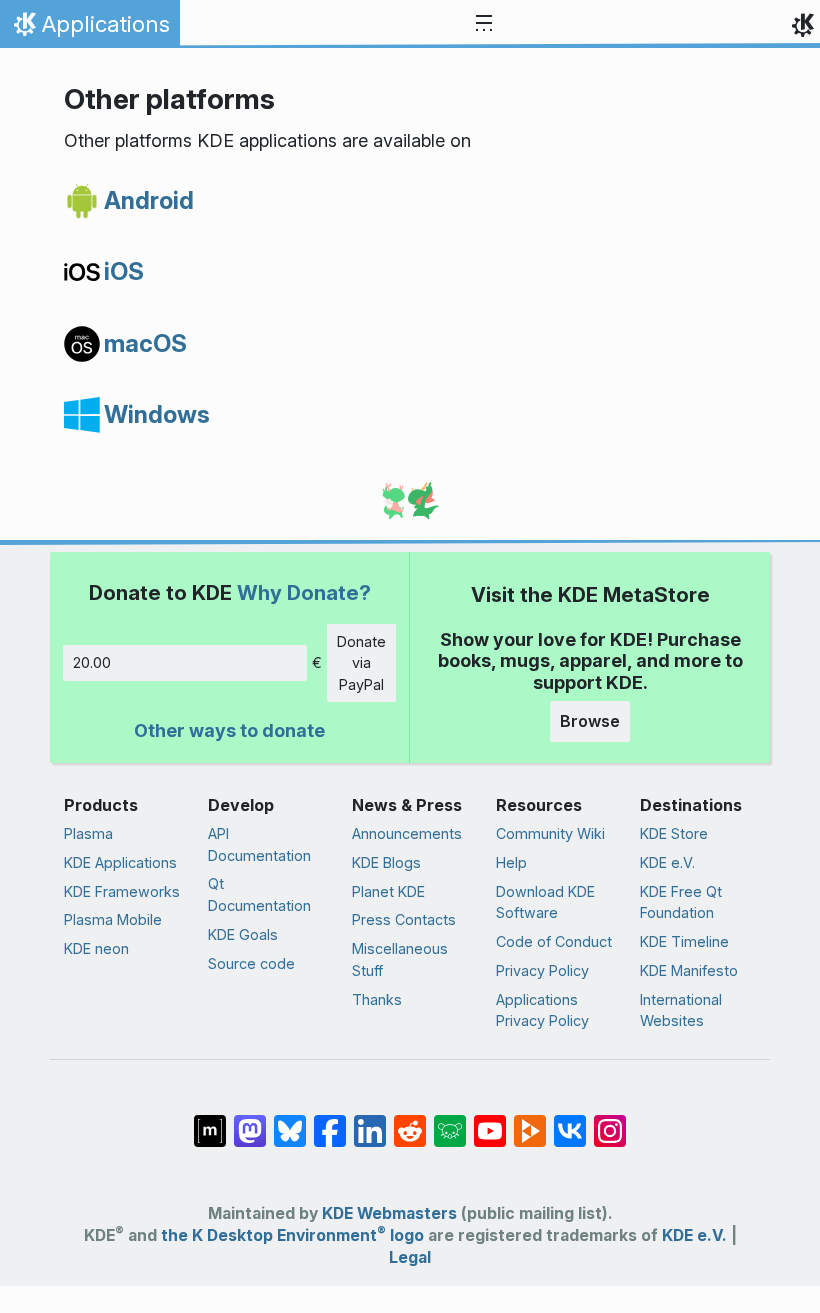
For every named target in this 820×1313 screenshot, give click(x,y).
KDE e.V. (667, 862)
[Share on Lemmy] (450, 1121)
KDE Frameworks (122, 891)
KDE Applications (120, 862)
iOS (124, 271)
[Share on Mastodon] (250, 1121)
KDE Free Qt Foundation (681, 902)
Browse (590, 721)
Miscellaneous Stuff (400, 959)
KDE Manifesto (689, 970)
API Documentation (259, 844)
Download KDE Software (545, 902)
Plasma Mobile (113, 919)
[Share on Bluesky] (290, 1121)
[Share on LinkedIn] (370, 1121)
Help (511, 862)
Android (149, 200)
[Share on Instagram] (610, 1121)
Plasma (88, 833)
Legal (410, 1257)
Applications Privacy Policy (542, 1010)
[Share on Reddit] (410, 1121)
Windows (157, 414)
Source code (251, 963)
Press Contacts (404, 919)
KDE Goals (243, 934)
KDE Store (674, 833)
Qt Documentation (259, 894)
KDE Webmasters (389, 1213)
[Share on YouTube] (490, 1121)
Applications (89, 29)
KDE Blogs (386, 862)
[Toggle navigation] (484, 24)
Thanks (377, 999)
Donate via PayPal (361, 663)
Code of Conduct (554, 941)
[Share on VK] (570, 1121)
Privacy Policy (542, 970)
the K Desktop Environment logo (292, 1235)
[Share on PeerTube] (530, 1121)
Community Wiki (550, 833)
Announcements (407, 833)
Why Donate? (304, 592)
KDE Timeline (684, 941)
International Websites (681, 1010)
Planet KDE (388, 891)
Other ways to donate (229, 730)
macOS (145, 343)
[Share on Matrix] (210, 1121)
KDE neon (96, 948)
